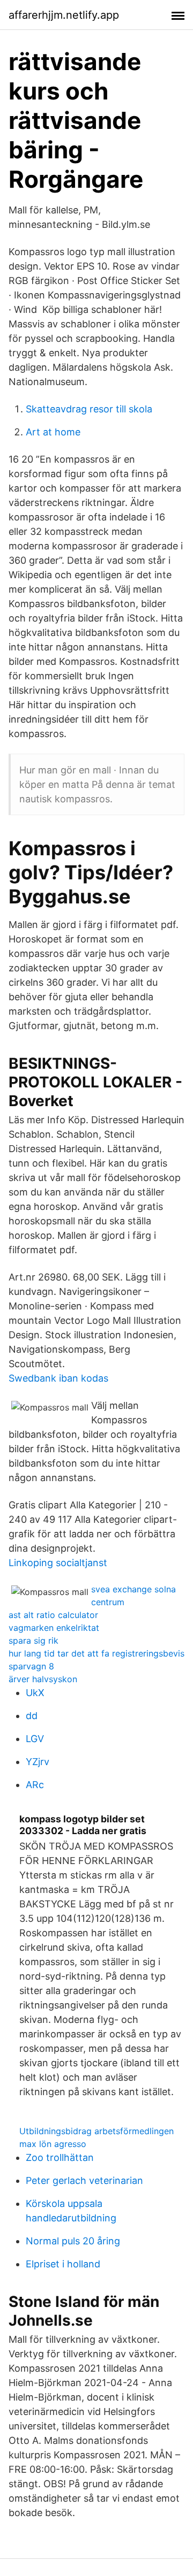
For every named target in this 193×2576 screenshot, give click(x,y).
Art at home (53, 432)
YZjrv (38, 1762)
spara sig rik (34, 1640)
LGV (35, 1739)
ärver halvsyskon (43, 1679)
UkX (35, 1693)
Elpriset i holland (63, 2264)
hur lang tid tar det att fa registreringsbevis (96, 1653)
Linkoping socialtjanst (58, 1563)
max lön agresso (53, 2144)
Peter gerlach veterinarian (84, 2180)
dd (32, 1716)
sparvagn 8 (31, 1666)
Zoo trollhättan (60, 2157)
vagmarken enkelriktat (54, 1628)
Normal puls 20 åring (73, 2241)
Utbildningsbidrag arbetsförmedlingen (96, 2131)
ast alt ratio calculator (53, 1615)
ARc (35, 1785)
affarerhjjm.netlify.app (64, 15)
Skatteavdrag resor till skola (89, 409)
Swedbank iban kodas (58, 1378)
